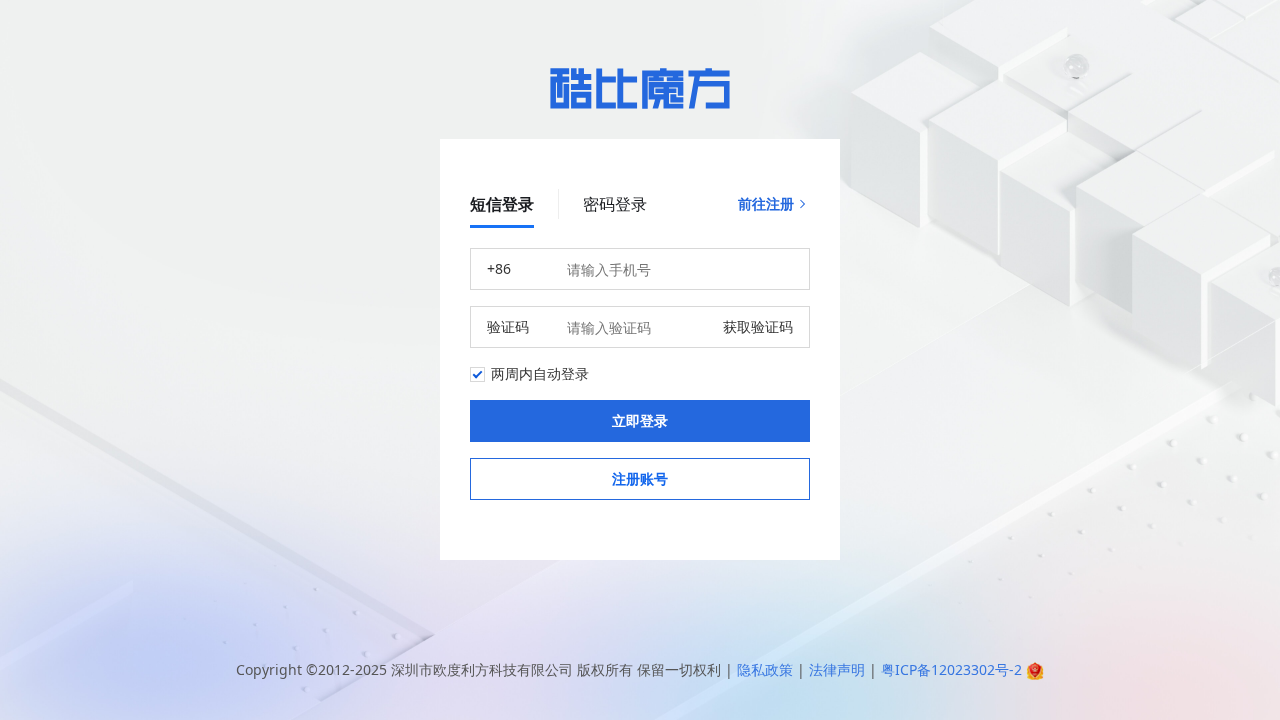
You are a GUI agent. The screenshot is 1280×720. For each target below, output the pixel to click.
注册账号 (640, 478)
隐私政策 (765, 669)
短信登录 (502, 204)
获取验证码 (758, 326)
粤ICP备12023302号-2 (951, 669)
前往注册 (766, 203)
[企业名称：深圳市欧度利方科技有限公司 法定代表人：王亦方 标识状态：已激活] (1035, 669)
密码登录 (615, 204)
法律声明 (837, 669)
